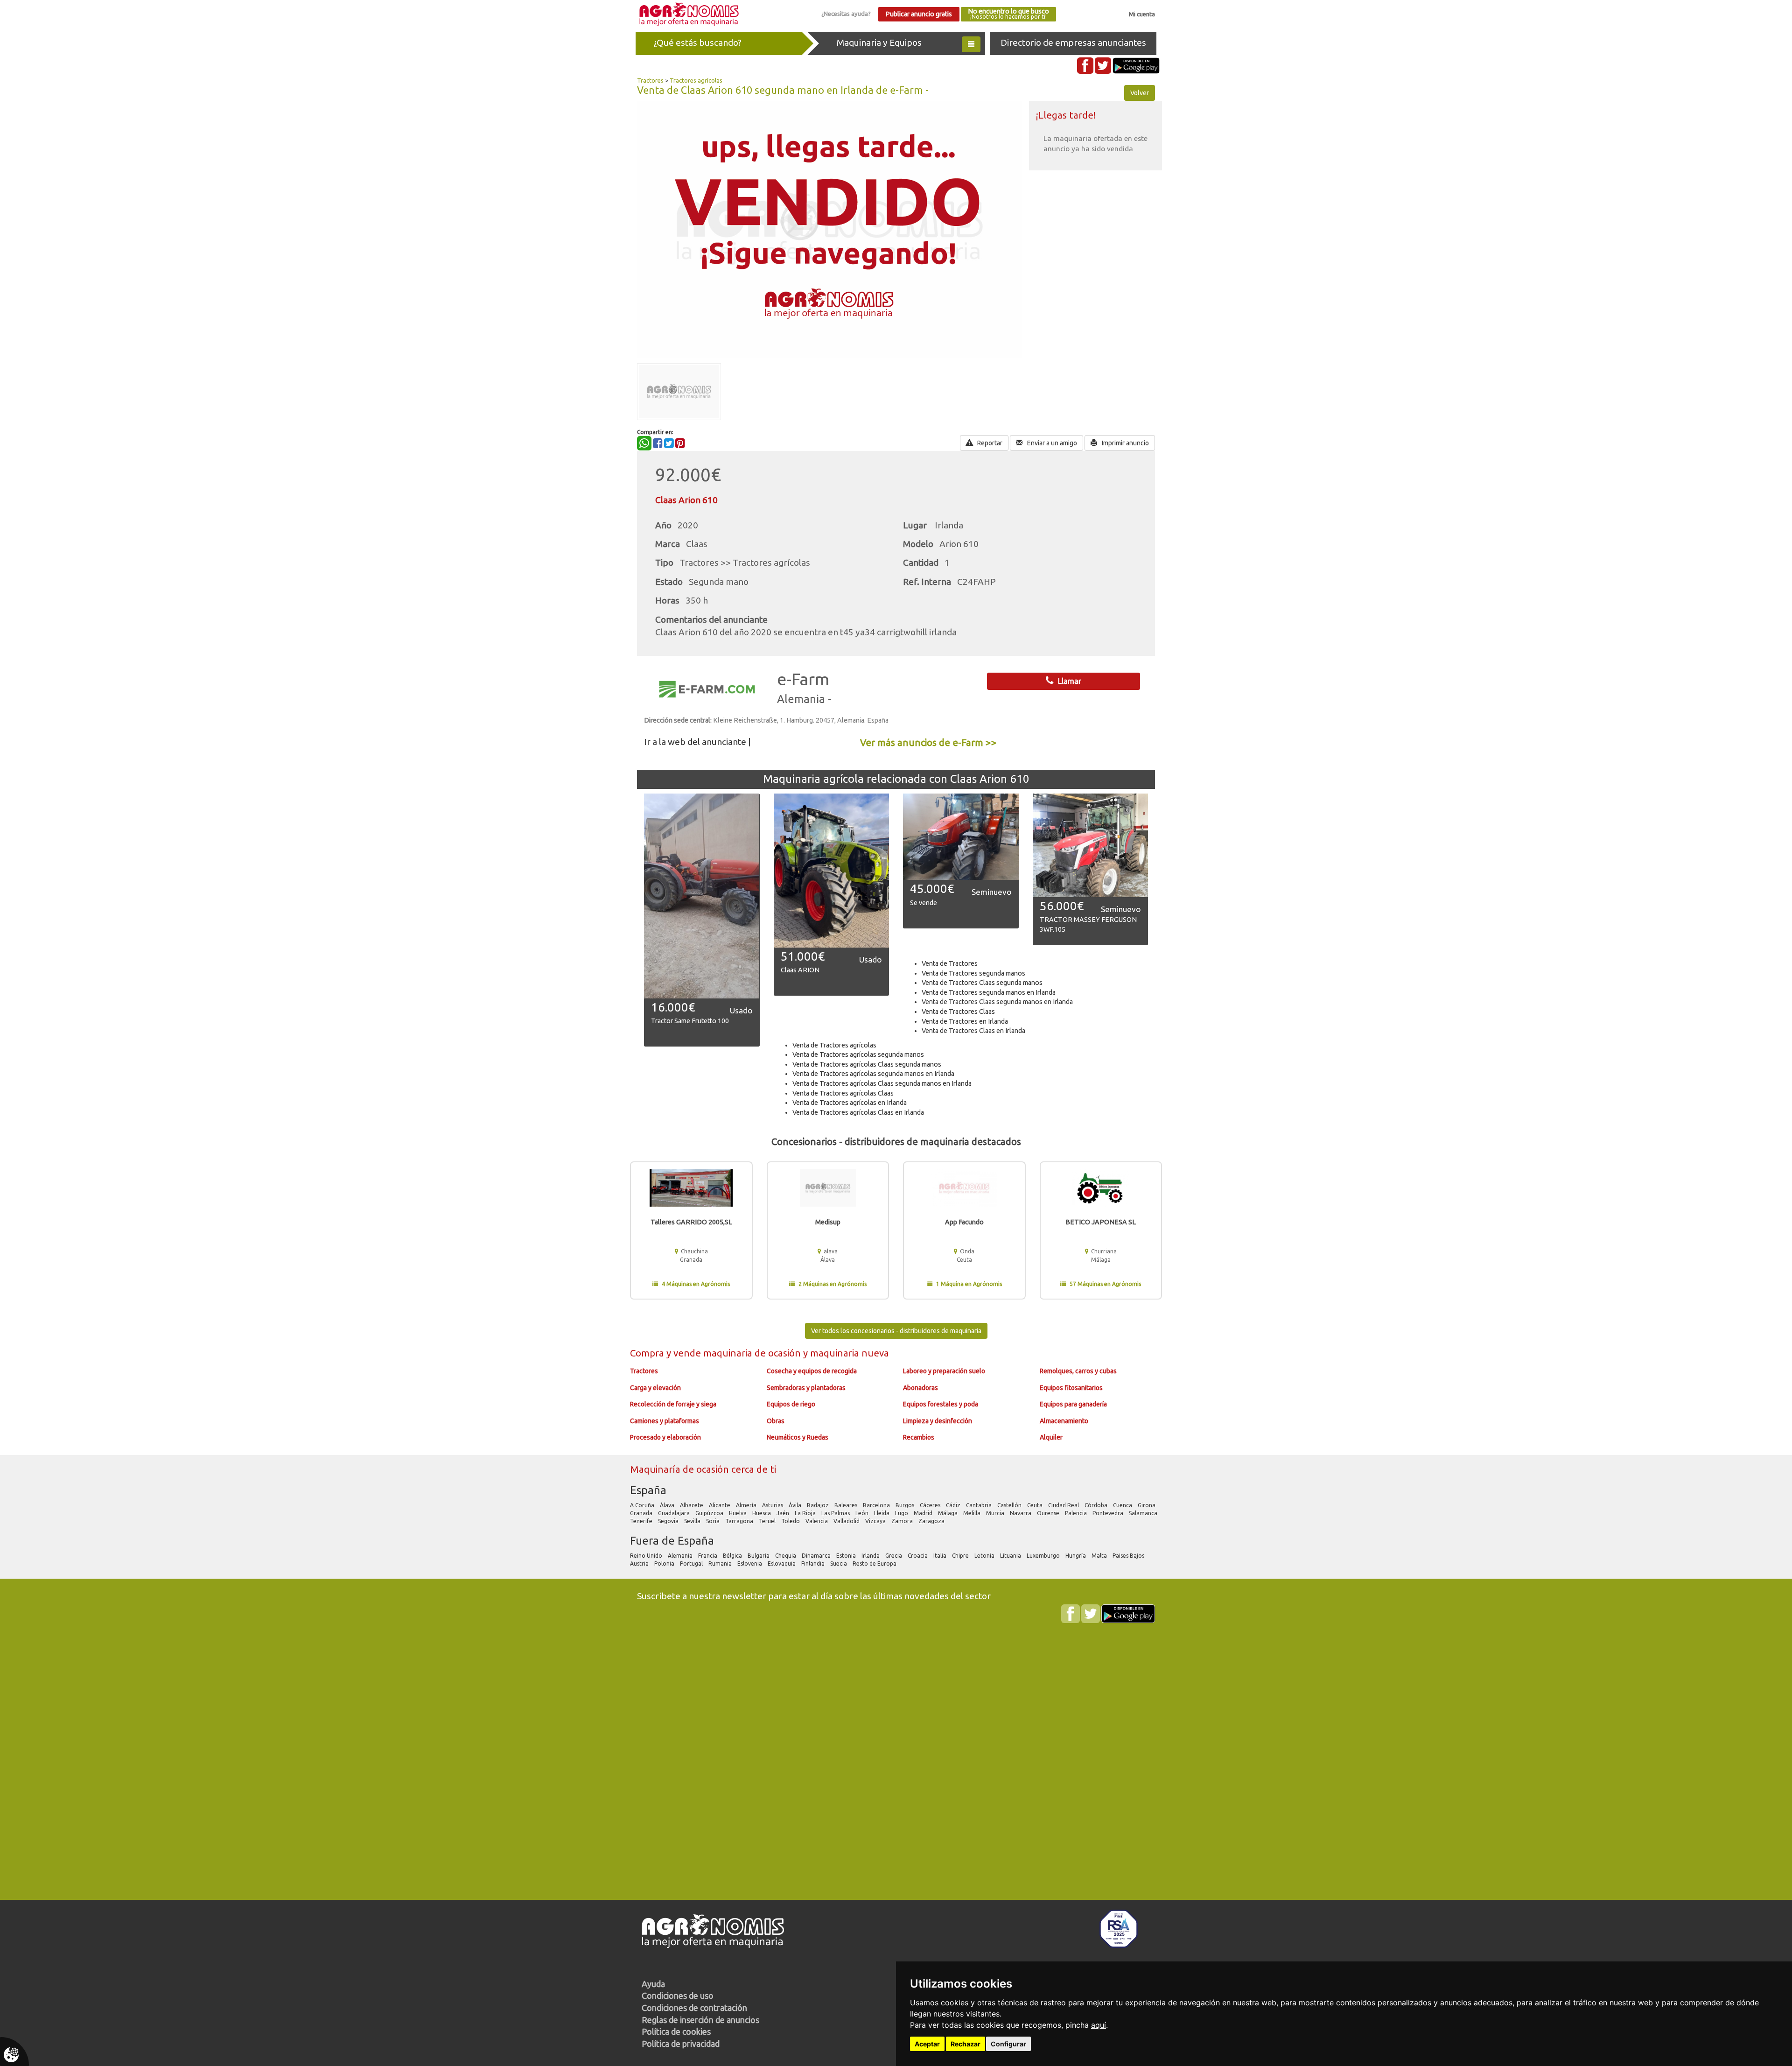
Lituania (1011, 1556)
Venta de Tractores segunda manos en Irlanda (989, 992)
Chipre (961, 1556)
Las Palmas (836, 1513)
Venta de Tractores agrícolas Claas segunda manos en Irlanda (882, 1083)
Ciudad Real (1064, 1505)
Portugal (692, 1564)
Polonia (665, 1564)
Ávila (796, 1505)
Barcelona (877, 1505)
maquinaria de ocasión (753, 1353)
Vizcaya (876, 1521)
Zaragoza (932, 1521)
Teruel (768, 1521)
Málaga (948, 1513)
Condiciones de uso (678, 1996)
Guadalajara (675, 1513)
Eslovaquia (782, 1564)
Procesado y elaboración (665, 1437)
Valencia (817, 1521)
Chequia (786, 1556)
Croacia (918, 1556)
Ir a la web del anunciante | (697, 742)
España (648, 1490)
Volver (1140, 93)
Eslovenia (750, 1564)
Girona (1147, 1505)
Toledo (791, 1521)
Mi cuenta (1142, 14)
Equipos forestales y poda (941, 1404)
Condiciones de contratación (694, 2008)
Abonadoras (920, 1388)
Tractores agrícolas (696, 80)
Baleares (847, 1505)
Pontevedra (1109, 1513)
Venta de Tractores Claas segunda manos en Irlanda (997, 1002)
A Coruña (643, 1505)
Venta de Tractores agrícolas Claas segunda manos (867, 1064)
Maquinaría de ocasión (681, 1469)
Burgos (906, 1505)
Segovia (669, 1521)
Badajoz (819, 1505)
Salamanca (1144, 1513)
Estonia (847, 1556)
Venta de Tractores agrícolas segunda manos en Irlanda (873, 1074)
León (863, 1513)
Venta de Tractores (950, 963)
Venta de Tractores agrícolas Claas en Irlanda (858, 1112)
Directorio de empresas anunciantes (1073, 42)
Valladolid (847, 1521)
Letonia (985, 1556)
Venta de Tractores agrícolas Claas (843, 1093)
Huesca (762, 1513)
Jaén (784, 1513)
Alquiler (1051, 1437)
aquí (1099, 2025)
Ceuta (1036, 1505)
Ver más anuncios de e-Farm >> (928, 742)
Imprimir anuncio (1125, 443)
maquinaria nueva (850, 1353)
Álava (668, 1505)
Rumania (721, 1564)
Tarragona (740, 1521)
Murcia (996, 1513)
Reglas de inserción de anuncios (700, 2020)
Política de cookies (676, 2031)
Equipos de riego (791, 1404)
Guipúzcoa (710, 1513)
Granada (642, 1513)
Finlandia (814, 1564)
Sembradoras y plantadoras (806, 1388)
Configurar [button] (1008, 2044)
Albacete (692, 1505)
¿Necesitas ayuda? (846, 14)
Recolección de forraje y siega (673, 1404)
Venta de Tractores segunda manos (973, 973)
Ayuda (653, 1984)
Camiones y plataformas (665, 1421)
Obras (776, 1421)
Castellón (1010, 1505)
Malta (1100, 1556)
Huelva (738, 1513)
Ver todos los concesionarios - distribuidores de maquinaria (896, 1331)
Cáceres (931, 1505)
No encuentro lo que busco (1008, 14)
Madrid (924, 1513)
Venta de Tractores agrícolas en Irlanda (850, 1103)
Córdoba (1097, 1505)
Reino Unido (647, 1556)
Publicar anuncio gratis (919, 14)
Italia (941, 1556)
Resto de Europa (875, 1564)
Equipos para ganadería (1073, 1404)
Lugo (902, 1513)
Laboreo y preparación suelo (944, 1371)
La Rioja (806, 1513)
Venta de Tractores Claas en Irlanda (973, 1031)
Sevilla (693, 1521)
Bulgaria (759, 1556)
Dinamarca (817, 1556)
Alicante (720, 1505)
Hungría (1076, 1556)
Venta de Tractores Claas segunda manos (982, 983)
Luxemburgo (1044, 1556)
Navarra (1021, 1513)
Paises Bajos (1129, 1556)
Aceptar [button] (927, 2044)
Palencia (1077, 1513)
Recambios (919, 1437)
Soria (714, 1521)
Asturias (773, 1505)
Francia (708, 1556)
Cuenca (1123, 1505)
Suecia (839, 1564)
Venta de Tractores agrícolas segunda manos (858, 1054)
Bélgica (733, 1556)
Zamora (903, 1521)
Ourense (1049, 1513)
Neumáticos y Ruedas (798, 1437)
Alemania (681, 1556)
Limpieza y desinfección (938, 1421)
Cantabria (980, 1505)
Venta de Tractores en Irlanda (965, 1021)
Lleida (882, 1513)
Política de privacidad (681, 2044)
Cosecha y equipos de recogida (812, 1371)
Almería (747, 1505)
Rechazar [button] (966, 2044)
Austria (640, 1564)
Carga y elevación (655, 1388)
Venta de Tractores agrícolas (834, 1045)
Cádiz (954, 1505)
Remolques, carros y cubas (1078, 1371)
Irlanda (871, 1556)
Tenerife (642, 1521)
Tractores (650, 80)
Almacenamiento (1064, 1421)
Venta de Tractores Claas (958, 1012)
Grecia (894, 1556)
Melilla (973, 1513)
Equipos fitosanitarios (1071, 1388)
